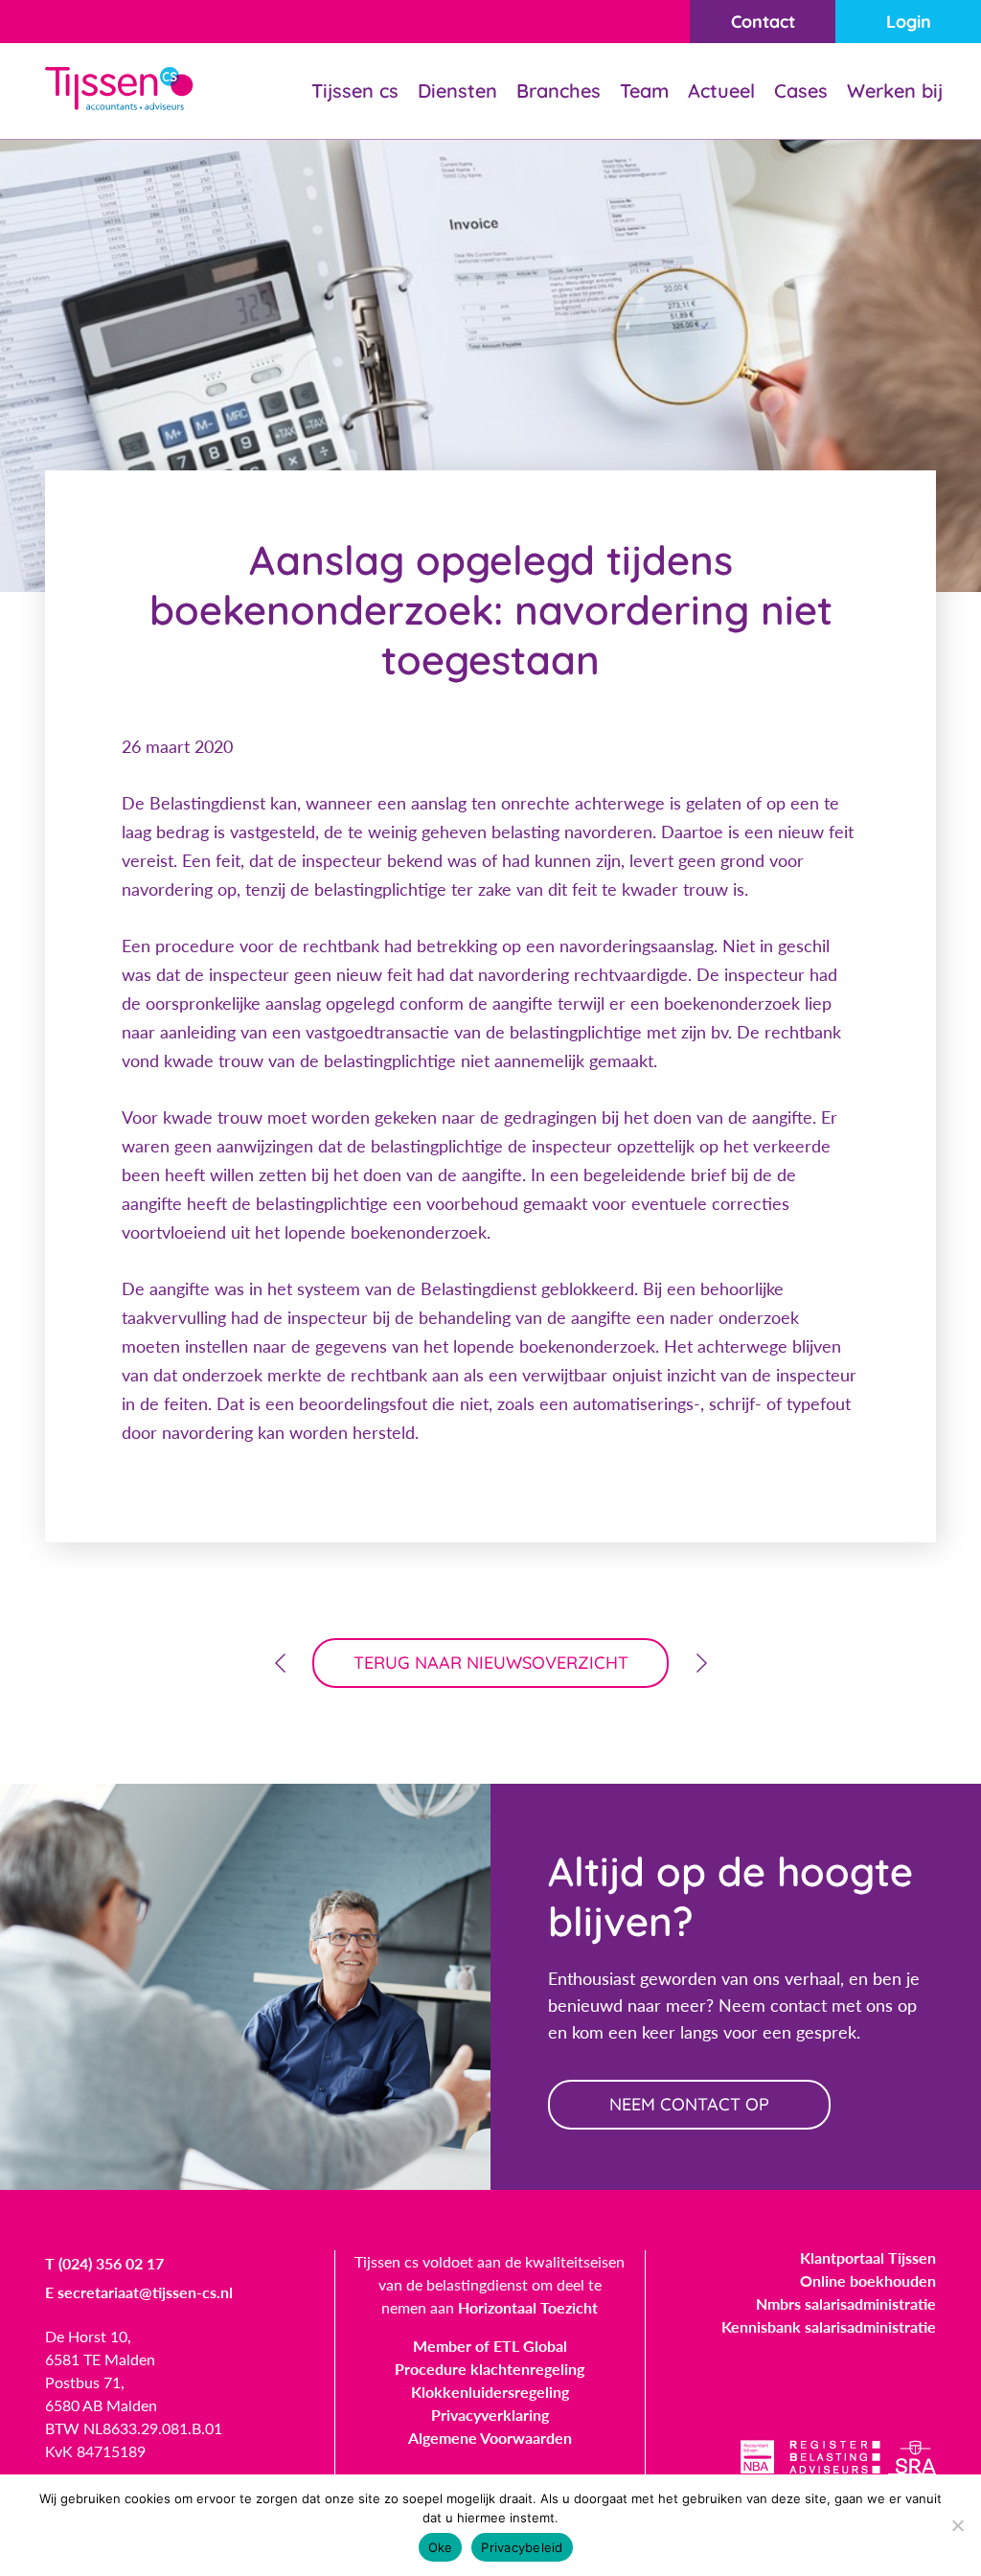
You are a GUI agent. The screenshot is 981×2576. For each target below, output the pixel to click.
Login (909, 22)
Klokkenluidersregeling (490, 2392)
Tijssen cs (355, 91)
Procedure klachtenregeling (490, 2369)
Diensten (457, 91)
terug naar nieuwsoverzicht (491, 1663)
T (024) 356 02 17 (104, 2263)
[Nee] (957, 2525)
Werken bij (895, 91)
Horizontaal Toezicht (528, 2307)
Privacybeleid (522, 2547)
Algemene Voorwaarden (490, 2438)
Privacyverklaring (490, 2415)
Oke (441, 2547)
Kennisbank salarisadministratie (829, 2326)
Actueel (721, 91)
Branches (559, 91)
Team (644, 91)
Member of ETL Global (490, 2346)
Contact (763, 22)
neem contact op (689, 2104)
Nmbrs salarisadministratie (846, 2303)
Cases (801, 91)
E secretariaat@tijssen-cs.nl (139, 2292)
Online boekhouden (868, 2280)
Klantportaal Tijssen (868, 2257)
